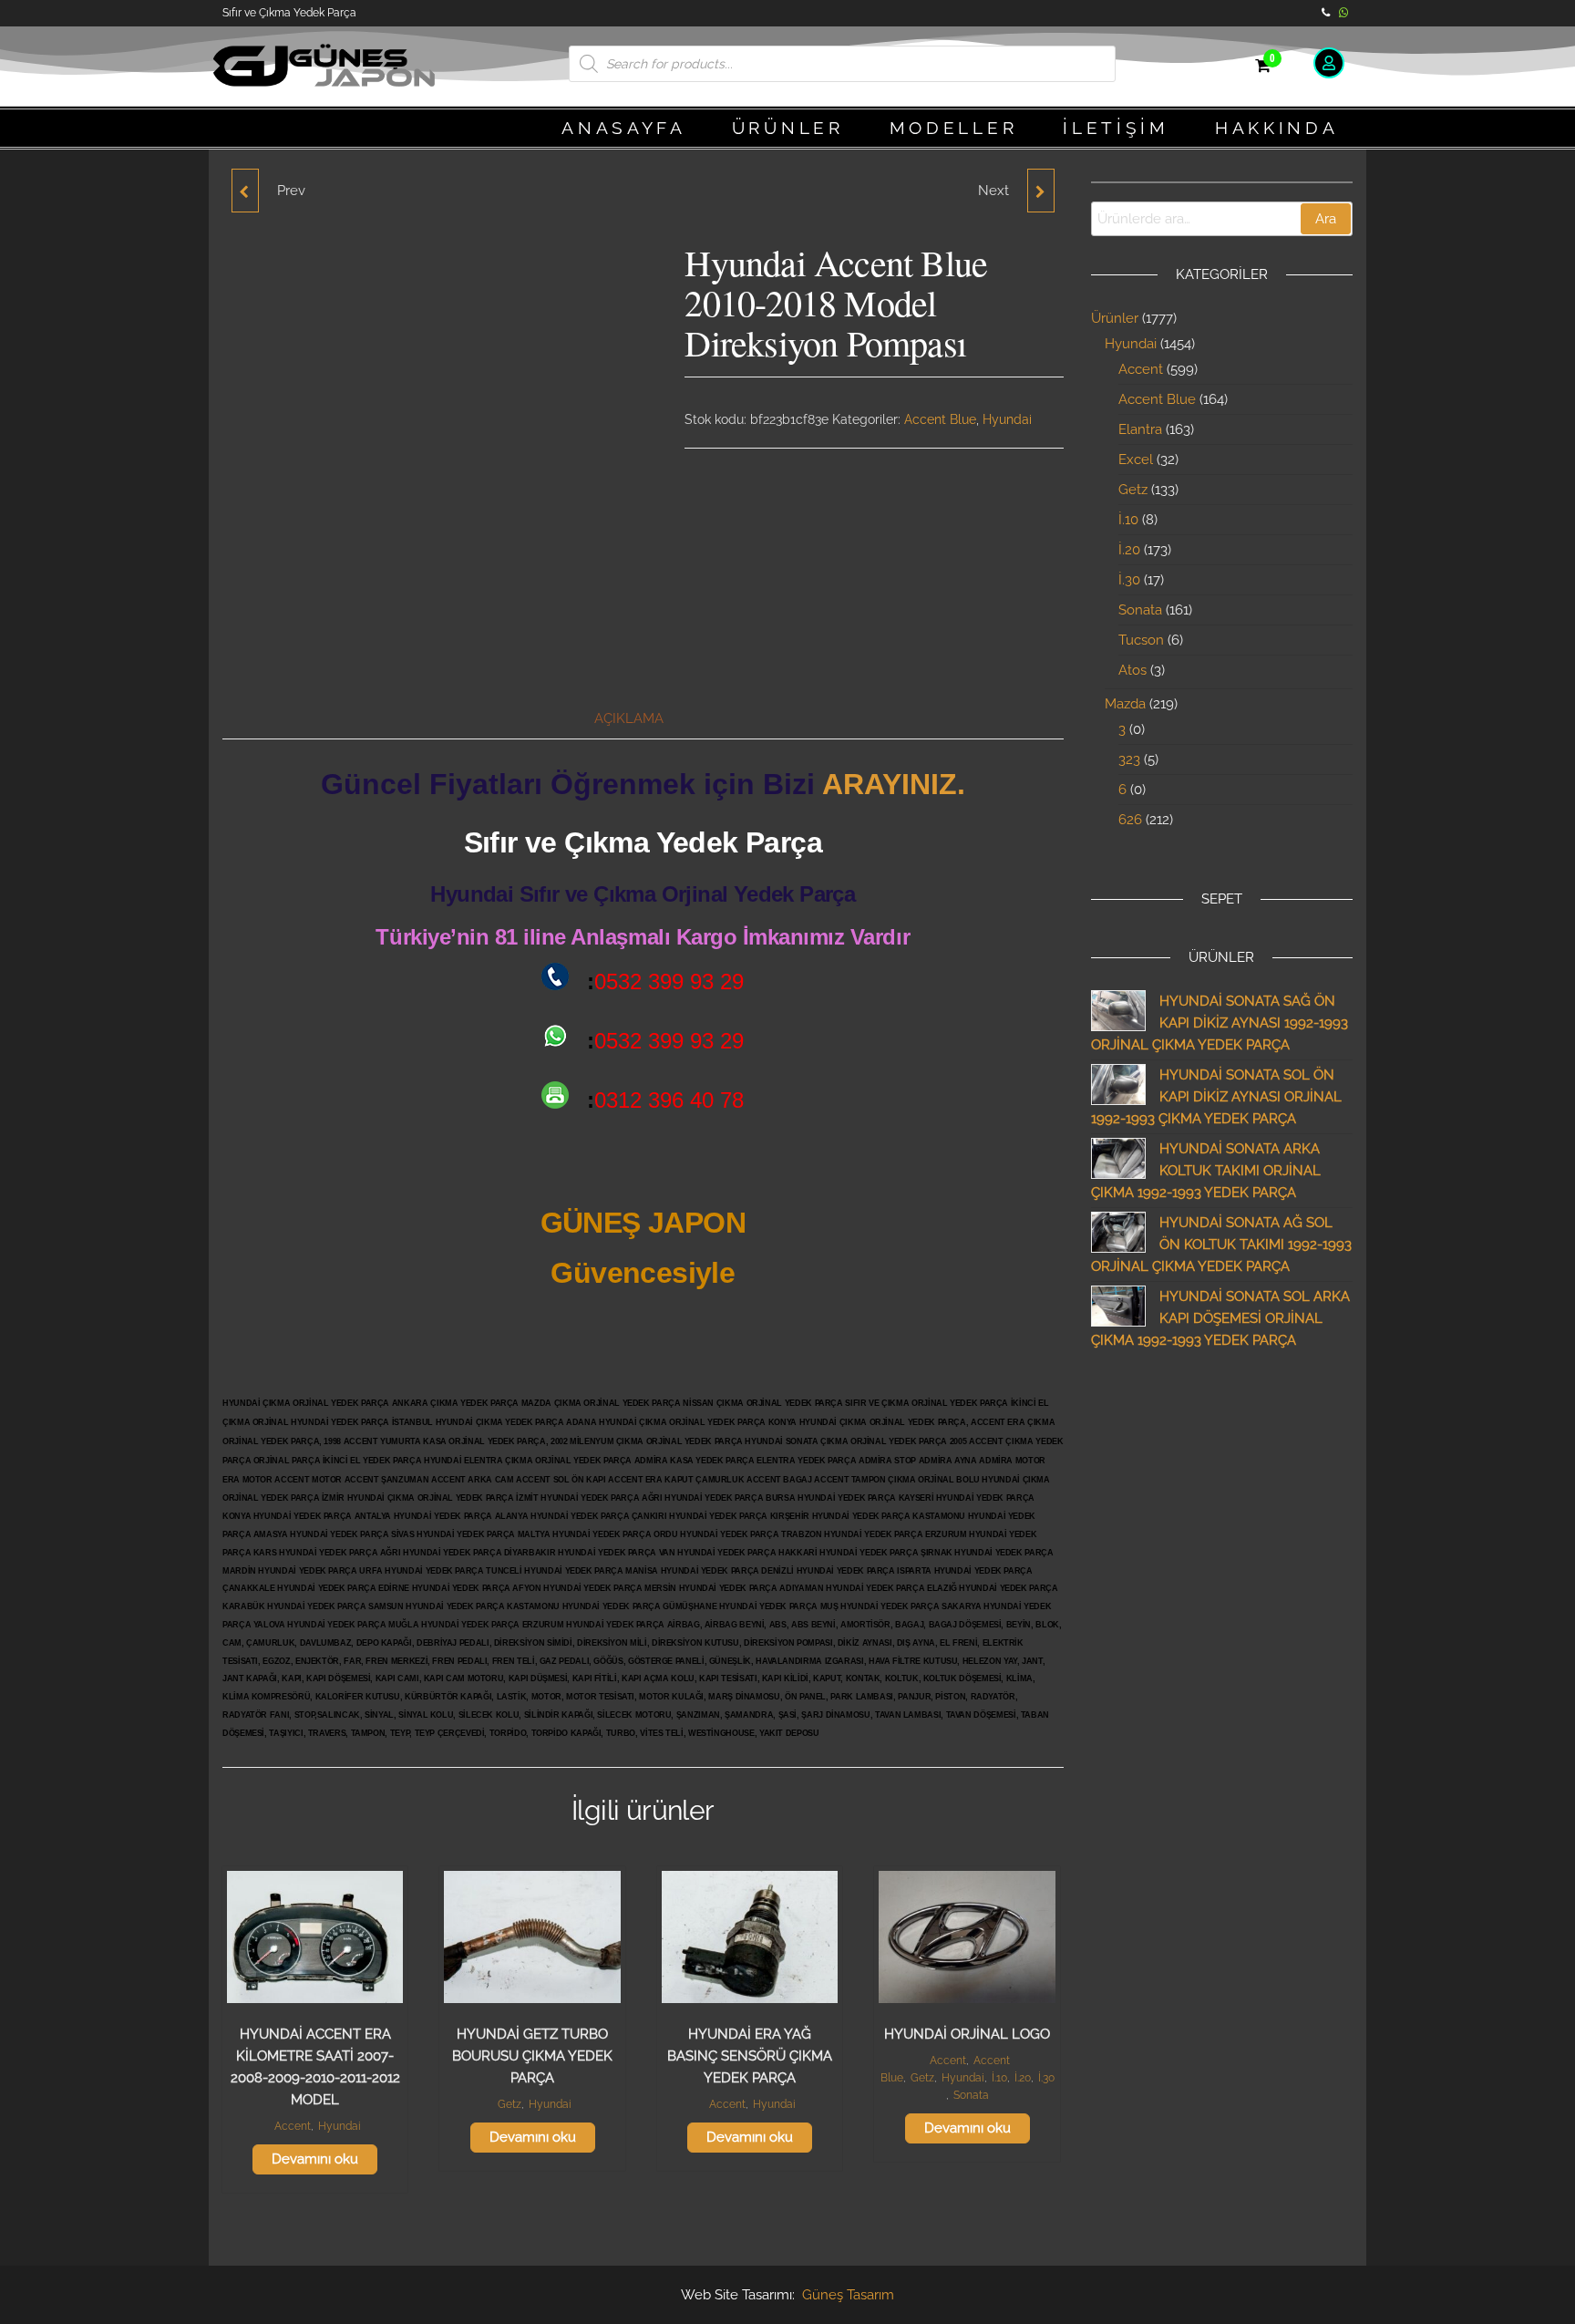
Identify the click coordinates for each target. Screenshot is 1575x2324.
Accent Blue (940, 419)
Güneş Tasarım (848, 2295)
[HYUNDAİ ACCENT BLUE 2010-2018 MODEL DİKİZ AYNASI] (1041, 191)
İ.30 (1046, 2078)
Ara (1326, 219)
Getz (510, 2104)
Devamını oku (315, 2159)
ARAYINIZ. (894, 784)
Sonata (971, 2095)
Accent (293, 2126)
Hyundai (1007, 419)
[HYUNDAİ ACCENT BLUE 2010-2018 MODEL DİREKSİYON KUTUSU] (245, 191)
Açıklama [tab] (629, 718)
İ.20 (1023, 2078)
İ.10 (999, 2078)
